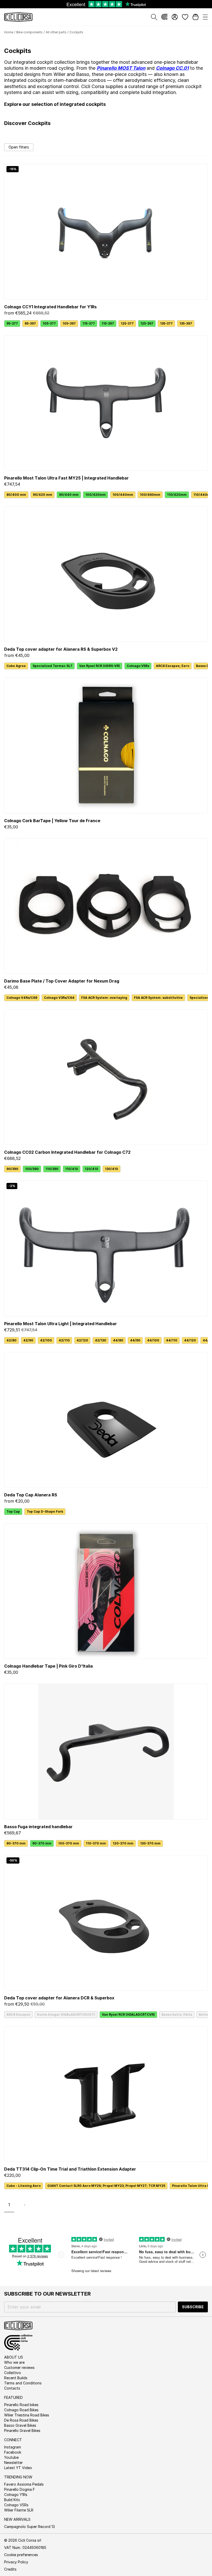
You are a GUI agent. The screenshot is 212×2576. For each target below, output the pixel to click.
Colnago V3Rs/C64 (59, 998)
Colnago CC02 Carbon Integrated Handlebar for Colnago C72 (67, 1152)
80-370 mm (16, 1843)
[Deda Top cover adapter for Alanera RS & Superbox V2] (106, 574)
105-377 (49, 323)
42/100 (46, 1340)
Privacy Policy (16, 2562)
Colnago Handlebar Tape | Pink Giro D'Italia (48, 1666)
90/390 (12, 1169)
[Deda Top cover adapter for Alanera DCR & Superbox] (106, 1923)
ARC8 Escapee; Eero (173, 666)
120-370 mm (123, 1843)
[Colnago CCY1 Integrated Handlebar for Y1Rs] (106, 231)
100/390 (32, 1169)
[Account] (175, 17)
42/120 (82, 1340)
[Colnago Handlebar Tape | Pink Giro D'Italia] (106, 1591)
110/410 (72, 1169)
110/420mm (177, 495)
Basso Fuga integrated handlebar (38, 1827)
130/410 (112, 1169)
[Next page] (25, 2205)
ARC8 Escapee (18, 2015)
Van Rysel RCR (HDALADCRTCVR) (128, 2015)
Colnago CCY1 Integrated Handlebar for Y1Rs (50, 307)
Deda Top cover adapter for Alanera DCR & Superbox (59, 1998)
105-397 (69, 323)
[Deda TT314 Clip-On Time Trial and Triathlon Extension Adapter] (106, 2094)
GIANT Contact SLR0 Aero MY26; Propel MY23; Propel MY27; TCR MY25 (106, 2186)
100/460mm (150, 495)
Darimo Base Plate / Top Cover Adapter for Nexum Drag (62, 981)
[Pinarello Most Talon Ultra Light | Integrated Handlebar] (106, 1248)
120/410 (92, 1169)
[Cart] (195, 17)
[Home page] (18, 17)
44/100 (153, 1340)
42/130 (101, 1340)
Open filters (19, 147)
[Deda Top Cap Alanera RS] (106, 1420)
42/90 (28, 1340)
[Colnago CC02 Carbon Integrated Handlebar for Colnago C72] (106, 1077)
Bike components (29, 32)
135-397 (186, 323)
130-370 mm (150, 1843)
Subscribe (193, 2307)
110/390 (52, 1169)
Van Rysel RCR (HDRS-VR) (100, 666)
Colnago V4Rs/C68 (22, 998)
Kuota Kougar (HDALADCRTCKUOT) (66, 2015)
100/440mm (123, 495)
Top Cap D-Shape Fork (45, 1511)
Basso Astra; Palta (177, 2015)
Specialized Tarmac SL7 (52, 666)
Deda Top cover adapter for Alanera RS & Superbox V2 (61, 649)
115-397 (108, 323)
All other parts (56, 32)
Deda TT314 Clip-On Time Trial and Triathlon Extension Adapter (70, 2169)
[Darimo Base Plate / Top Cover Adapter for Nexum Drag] (106, 906)
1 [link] (9, 2205)
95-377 (12, 323)
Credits (10, 2569)
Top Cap (13, 1511)
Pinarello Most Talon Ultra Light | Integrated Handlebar (60, 1324)
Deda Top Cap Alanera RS (31, 1495)
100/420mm (96, 495)
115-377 (89, 323)
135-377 (166, 323)
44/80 (118, 1340)
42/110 (64, 1340)
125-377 (127, 323)
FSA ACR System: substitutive (158, 998)
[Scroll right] (205, 495)
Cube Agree (16, 666)
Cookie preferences (21, 2555)
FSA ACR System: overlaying (104, 998)
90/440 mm (69, 495)
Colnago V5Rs (138, 666)
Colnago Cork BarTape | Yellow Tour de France (52, 821)
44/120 (190, 1340)
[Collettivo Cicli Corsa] (164, 17)
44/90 (135, 1340)
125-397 (147, 323)
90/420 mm (43, 495)
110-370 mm (96, 1843)
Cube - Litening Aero (24, 2186)
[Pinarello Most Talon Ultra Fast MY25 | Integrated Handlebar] (106, 403)
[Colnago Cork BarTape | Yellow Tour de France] (106, 745)
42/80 (12, 1340)
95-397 (30, 323)
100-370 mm (69, 1843)
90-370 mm (42, 1843)
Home (9, 32)
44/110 (172, 1340)
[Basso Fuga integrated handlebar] (106, 1751)
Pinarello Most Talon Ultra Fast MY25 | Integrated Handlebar (66, 478)
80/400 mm (16, 495)
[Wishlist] (185, 17)
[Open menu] (205, 17)
